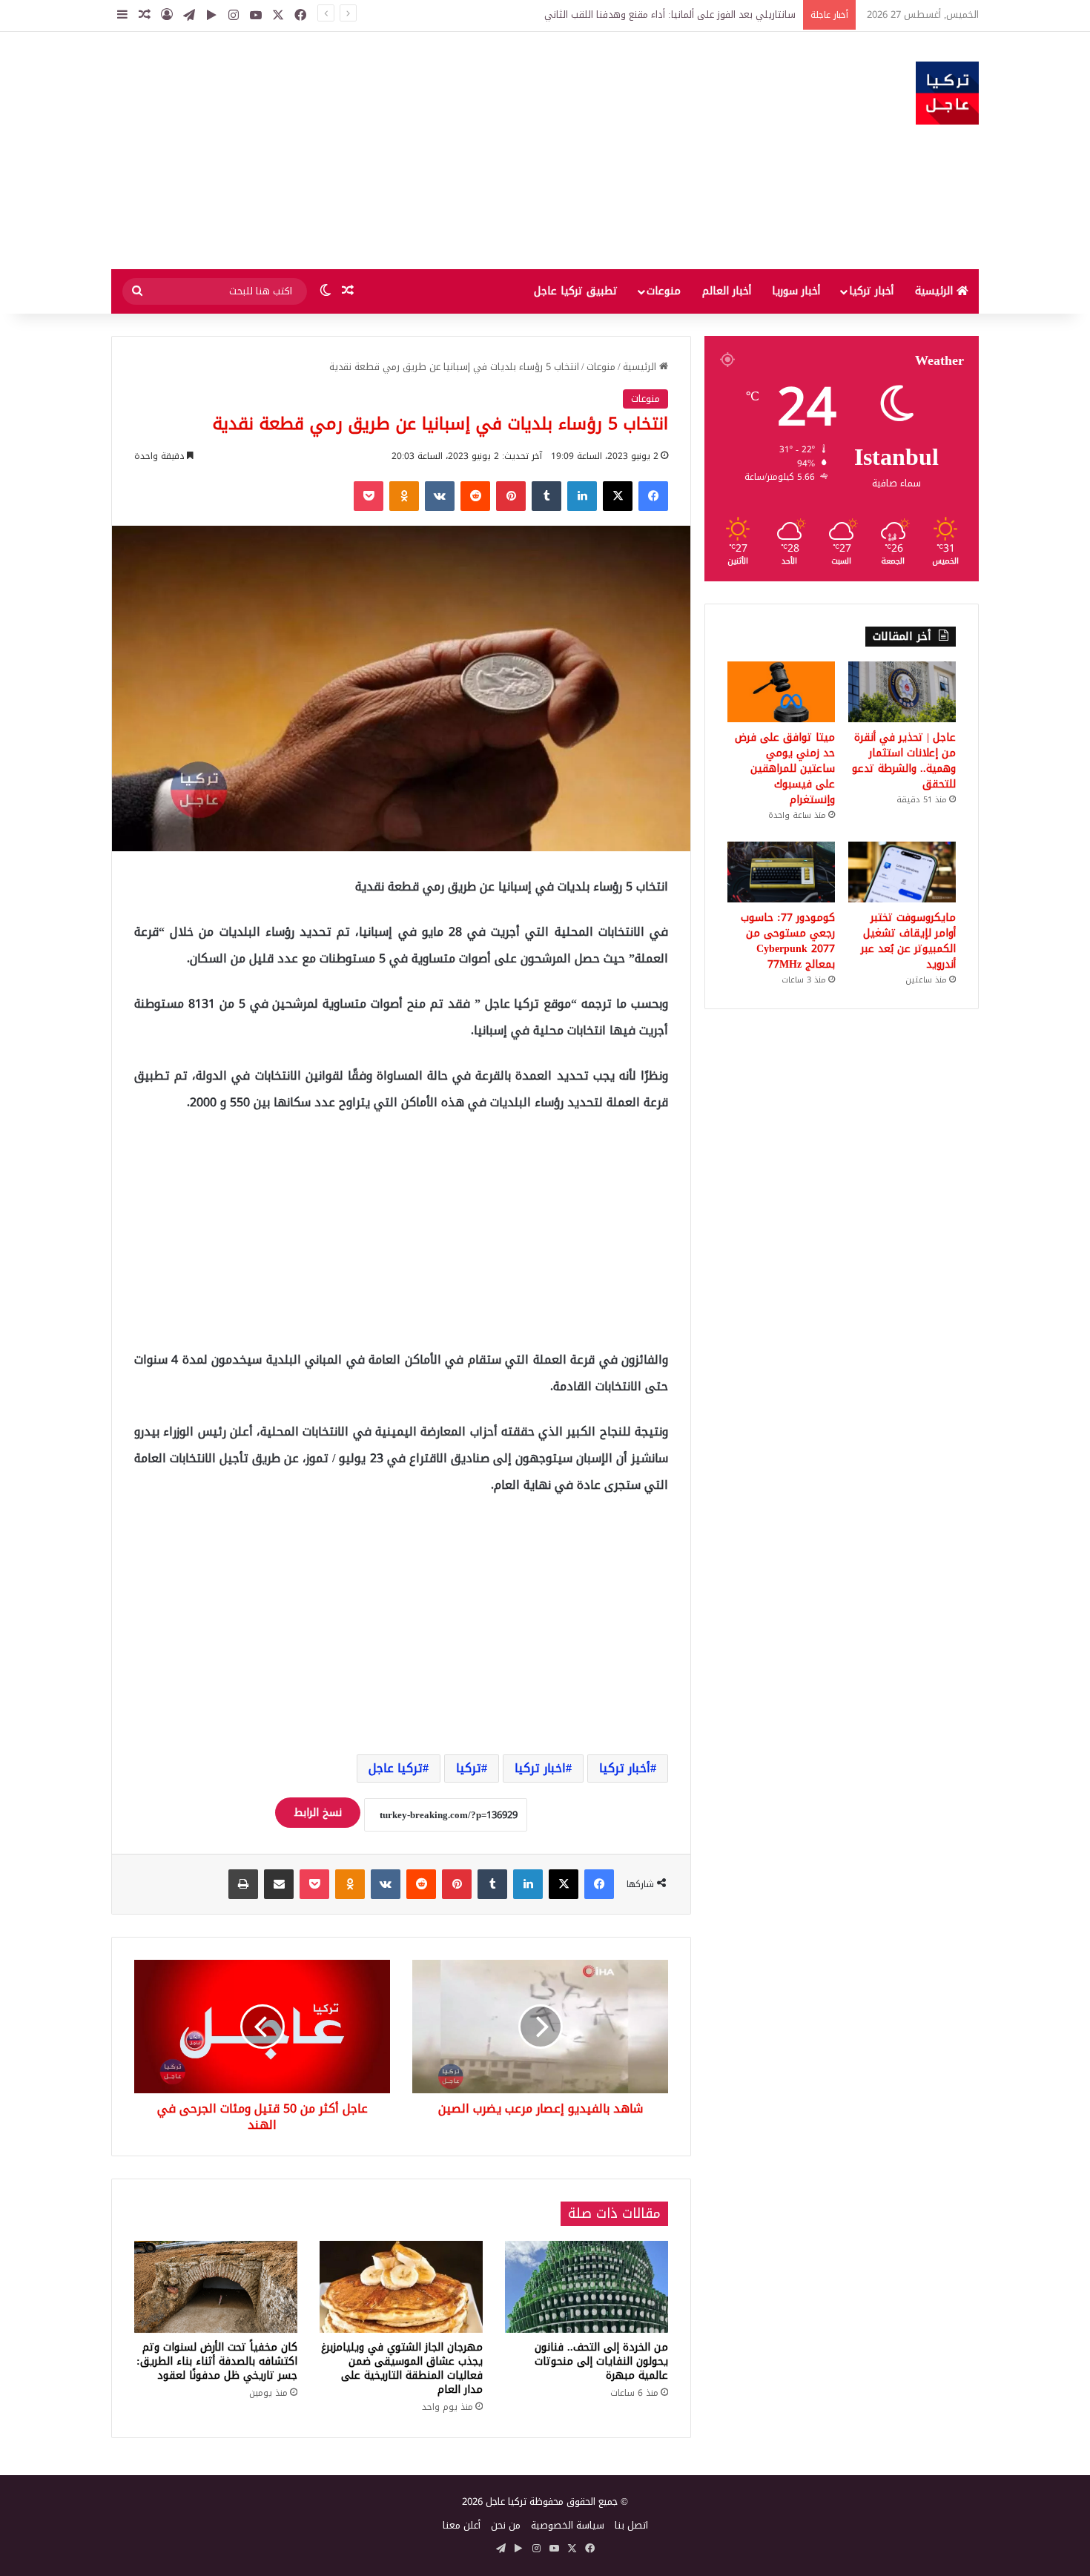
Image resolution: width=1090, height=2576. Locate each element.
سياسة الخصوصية (568, 2525)
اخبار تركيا (540, 1768)
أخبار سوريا (796, 291)
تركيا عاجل (396, 1768)
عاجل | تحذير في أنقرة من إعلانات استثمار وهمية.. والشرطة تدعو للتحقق (904, 761)
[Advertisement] (397, 151)
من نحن (506, 2525)
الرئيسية (936, 291)
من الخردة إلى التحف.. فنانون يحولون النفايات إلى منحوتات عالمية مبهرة (601, 2361)
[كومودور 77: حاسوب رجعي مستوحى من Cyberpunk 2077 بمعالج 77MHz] (781, 872)
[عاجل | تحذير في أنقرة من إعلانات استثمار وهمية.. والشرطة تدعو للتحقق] (902, 692)
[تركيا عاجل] (947, 93)
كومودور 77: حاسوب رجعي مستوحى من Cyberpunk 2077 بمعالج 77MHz (788, 941)
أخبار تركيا (871, 291)
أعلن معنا (462, 2525)
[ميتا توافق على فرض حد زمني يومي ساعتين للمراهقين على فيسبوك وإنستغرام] (781, 692)
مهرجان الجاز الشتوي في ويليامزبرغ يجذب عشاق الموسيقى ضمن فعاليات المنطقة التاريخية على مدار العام (402, 2368)
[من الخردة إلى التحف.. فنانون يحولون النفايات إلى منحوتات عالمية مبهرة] (587, 2287)
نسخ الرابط (318, 1813)
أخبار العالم (727, 291)
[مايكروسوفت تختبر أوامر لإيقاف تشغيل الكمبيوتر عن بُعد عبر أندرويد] (902, 872)
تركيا (469, 1768)
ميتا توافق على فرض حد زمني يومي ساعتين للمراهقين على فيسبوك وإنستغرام (785, 769)
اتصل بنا (631, 2525)
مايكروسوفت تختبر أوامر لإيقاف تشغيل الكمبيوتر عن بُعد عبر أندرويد (908, 941)
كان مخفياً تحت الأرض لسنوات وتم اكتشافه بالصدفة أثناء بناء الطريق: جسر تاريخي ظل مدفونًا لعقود (217, 2361)
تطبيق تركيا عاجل (576, 291)
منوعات (664, 291)
